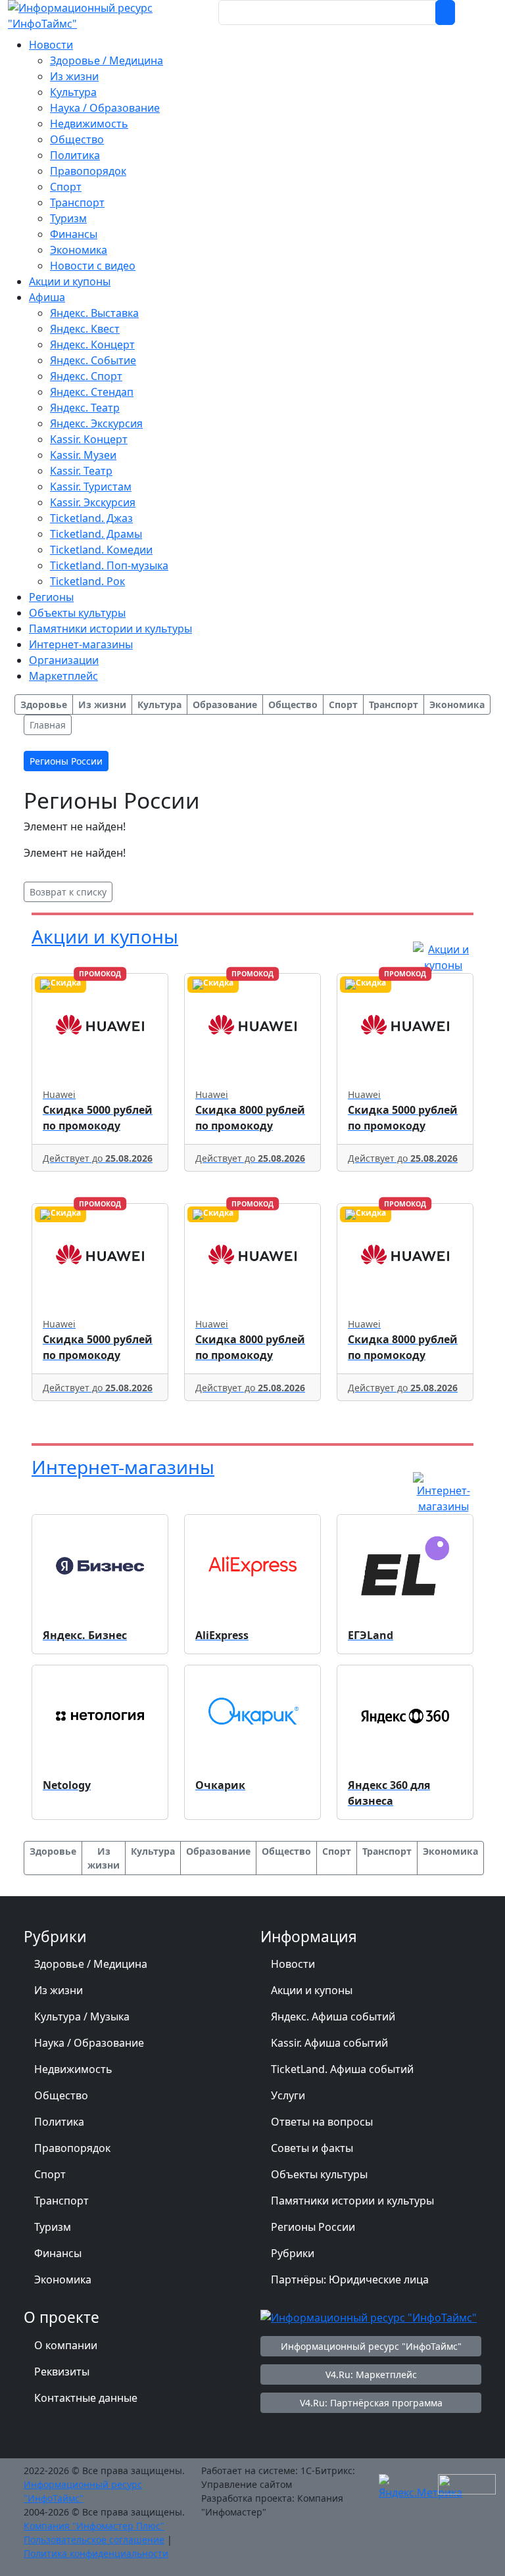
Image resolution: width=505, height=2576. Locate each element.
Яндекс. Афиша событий (333, 2016)
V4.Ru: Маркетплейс (371, 2374)
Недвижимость (73, 2069)
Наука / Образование (89, 2043)
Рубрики (293, 2253)
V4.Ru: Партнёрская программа (371, 2403)
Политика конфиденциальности (96, 2553)
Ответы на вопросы (322, 2122)
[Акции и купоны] (443, 957)
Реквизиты (62, 2372)
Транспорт (61, 2201)
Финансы (58, 2253)
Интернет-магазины (123, 1467)
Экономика (63, 2279)
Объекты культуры (319, 2174)
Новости (293, 1964)
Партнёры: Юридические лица (350, 2279)
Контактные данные (86, 2398)
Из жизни (59, 1990)
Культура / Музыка (82, 2016)
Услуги (288, 2095)
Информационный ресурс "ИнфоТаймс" (371, 2346)
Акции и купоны (105, 936)
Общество (61, 2095)
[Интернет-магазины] (443, 1492)
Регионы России (313, 2227)
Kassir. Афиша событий (329, 2043)
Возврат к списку (68, 892)
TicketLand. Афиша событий (342, 2069)
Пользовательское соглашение (94, 2540)
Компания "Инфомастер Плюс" (94, 2526)
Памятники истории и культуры (352, 2201)
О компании (66, 2345)
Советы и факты (312, 2148)
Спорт (50, 2174)
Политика (59, 2122)
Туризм (53, 2227)
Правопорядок (72, 2148)
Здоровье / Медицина (91, 1964)
